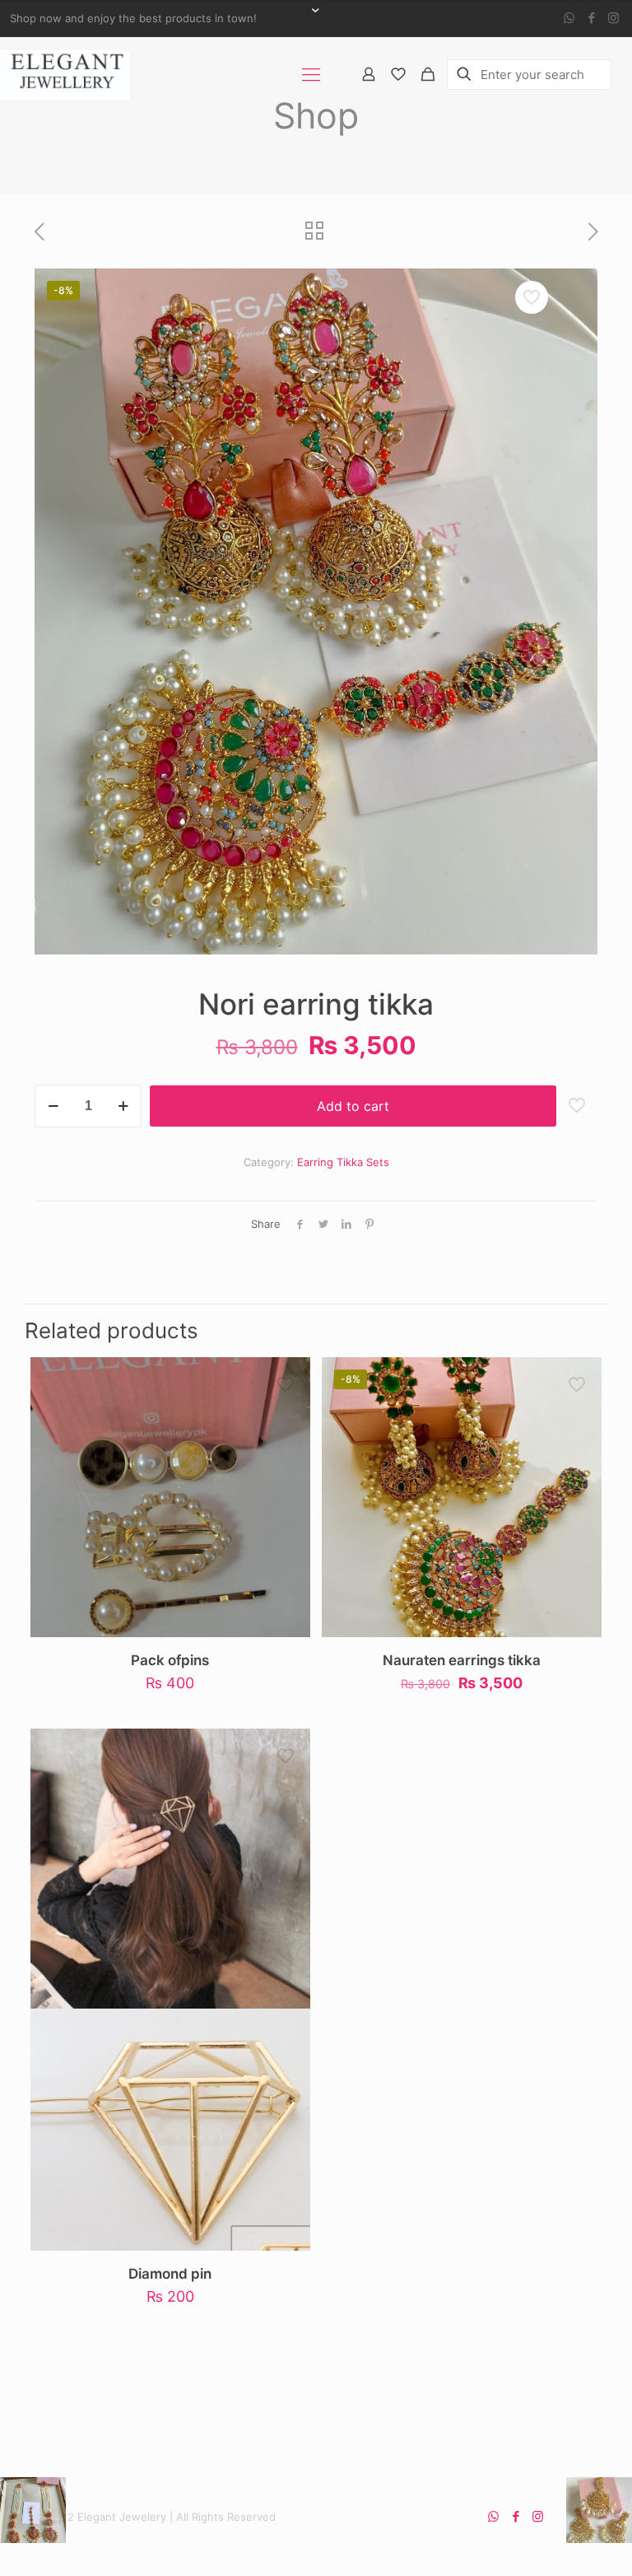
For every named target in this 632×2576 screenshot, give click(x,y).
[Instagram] (613, 18)
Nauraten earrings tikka (462, 1660)
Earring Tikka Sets (343, 1162)
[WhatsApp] (569, 18)
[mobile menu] (311, 74)
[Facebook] (591, 18)
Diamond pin (170, 2274)
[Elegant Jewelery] (65, 74)
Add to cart (353, 1106)
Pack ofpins (170, 1660)
